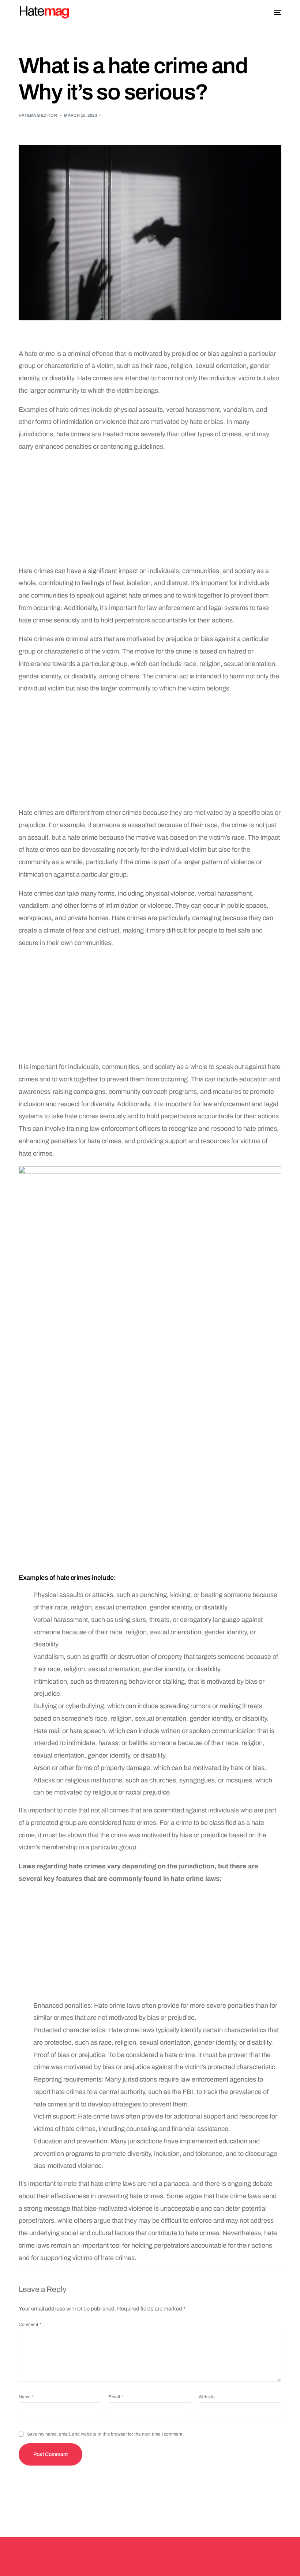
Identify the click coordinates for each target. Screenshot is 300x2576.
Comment (30, 2324)
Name (26, 2397)
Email (116, 2397)
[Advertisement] (150, 511)
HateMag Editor (38, 115)
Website (207, 2397)
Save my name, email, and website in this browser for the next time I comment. (105, 2434)
